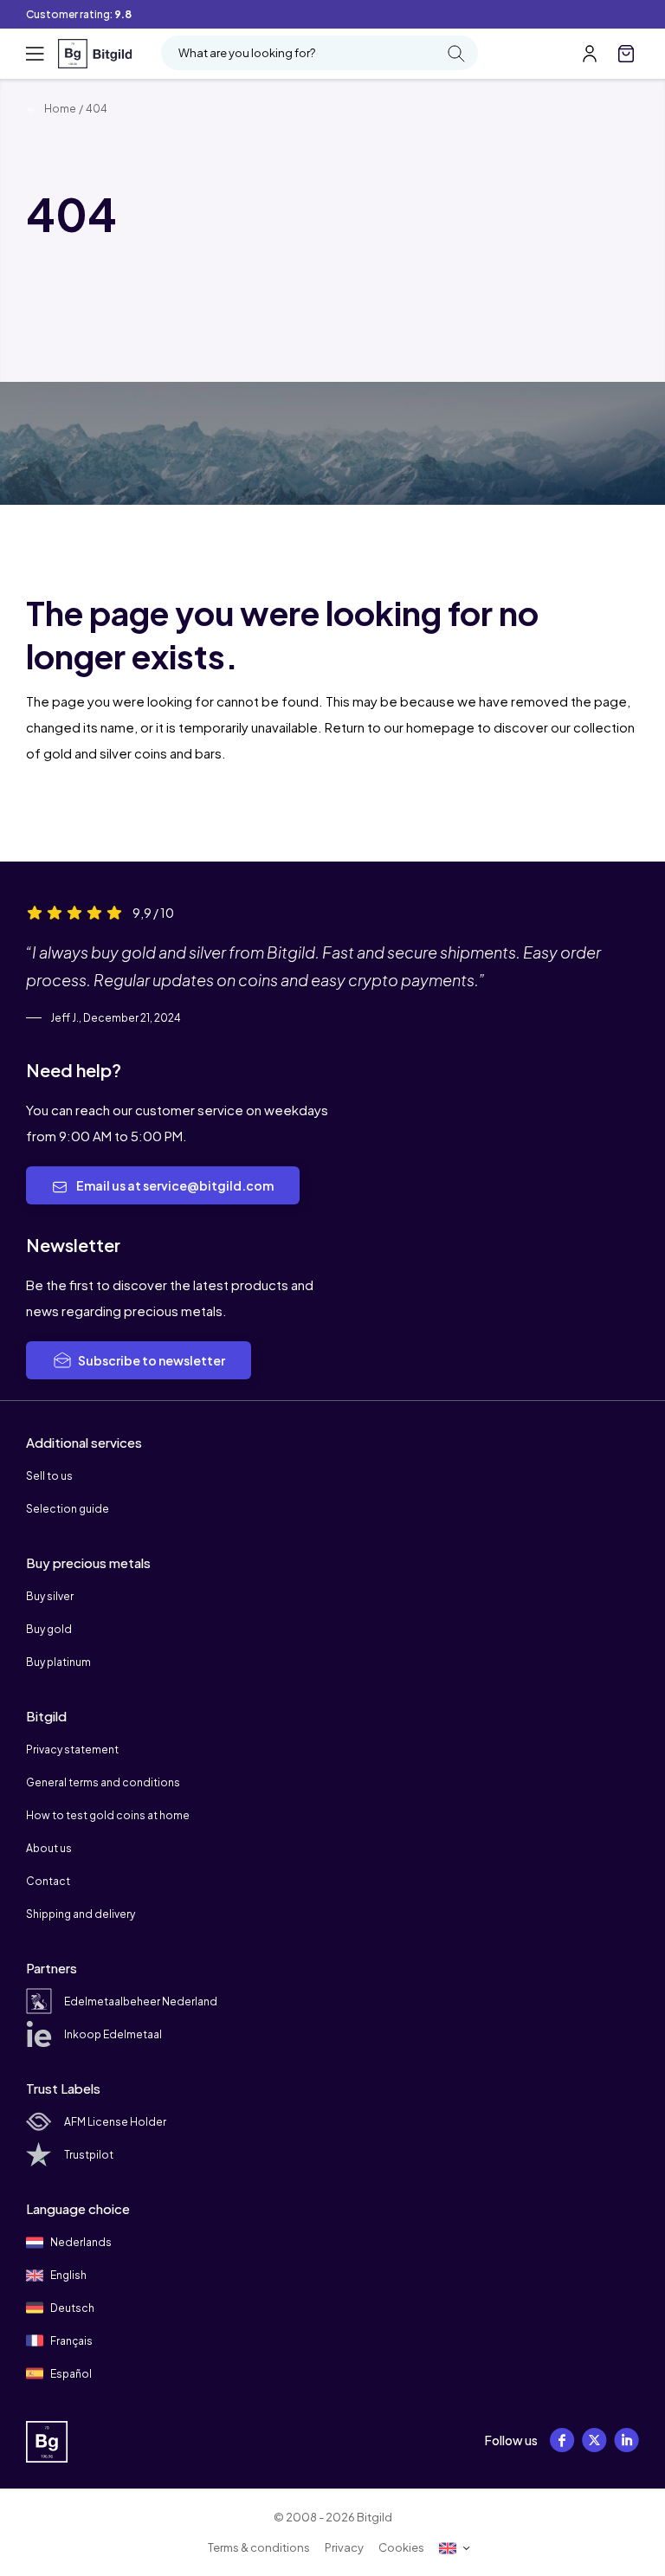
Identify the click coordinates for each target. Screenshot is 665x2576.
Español (70, 2374)
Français (71, 2341)
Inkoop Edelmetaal (113, 2034)
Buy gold (49, 1629)
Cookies (401, 2547)
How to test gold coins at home (108, 1815)
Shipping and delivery (81, 1914)
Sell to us (49, 1476)
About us (49, 1848)
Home (59, 109)
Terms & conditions (259, 2547)
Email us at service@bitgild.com (174, 1185)
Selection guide (68, 1509)
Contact (48, 1881)
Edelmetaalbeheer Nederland (141, 2001)
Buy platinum (58, 1662)
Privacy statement (72, 1750)
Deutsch (71, 2308)
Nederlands (80, 2242)
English (68, 2275)
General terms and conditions (103, 1782)
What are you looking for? (247, 53)
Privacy (344, 2547)
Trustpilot (89, 2155)
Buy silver (50, 1596)
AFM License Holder (115, 2122)
